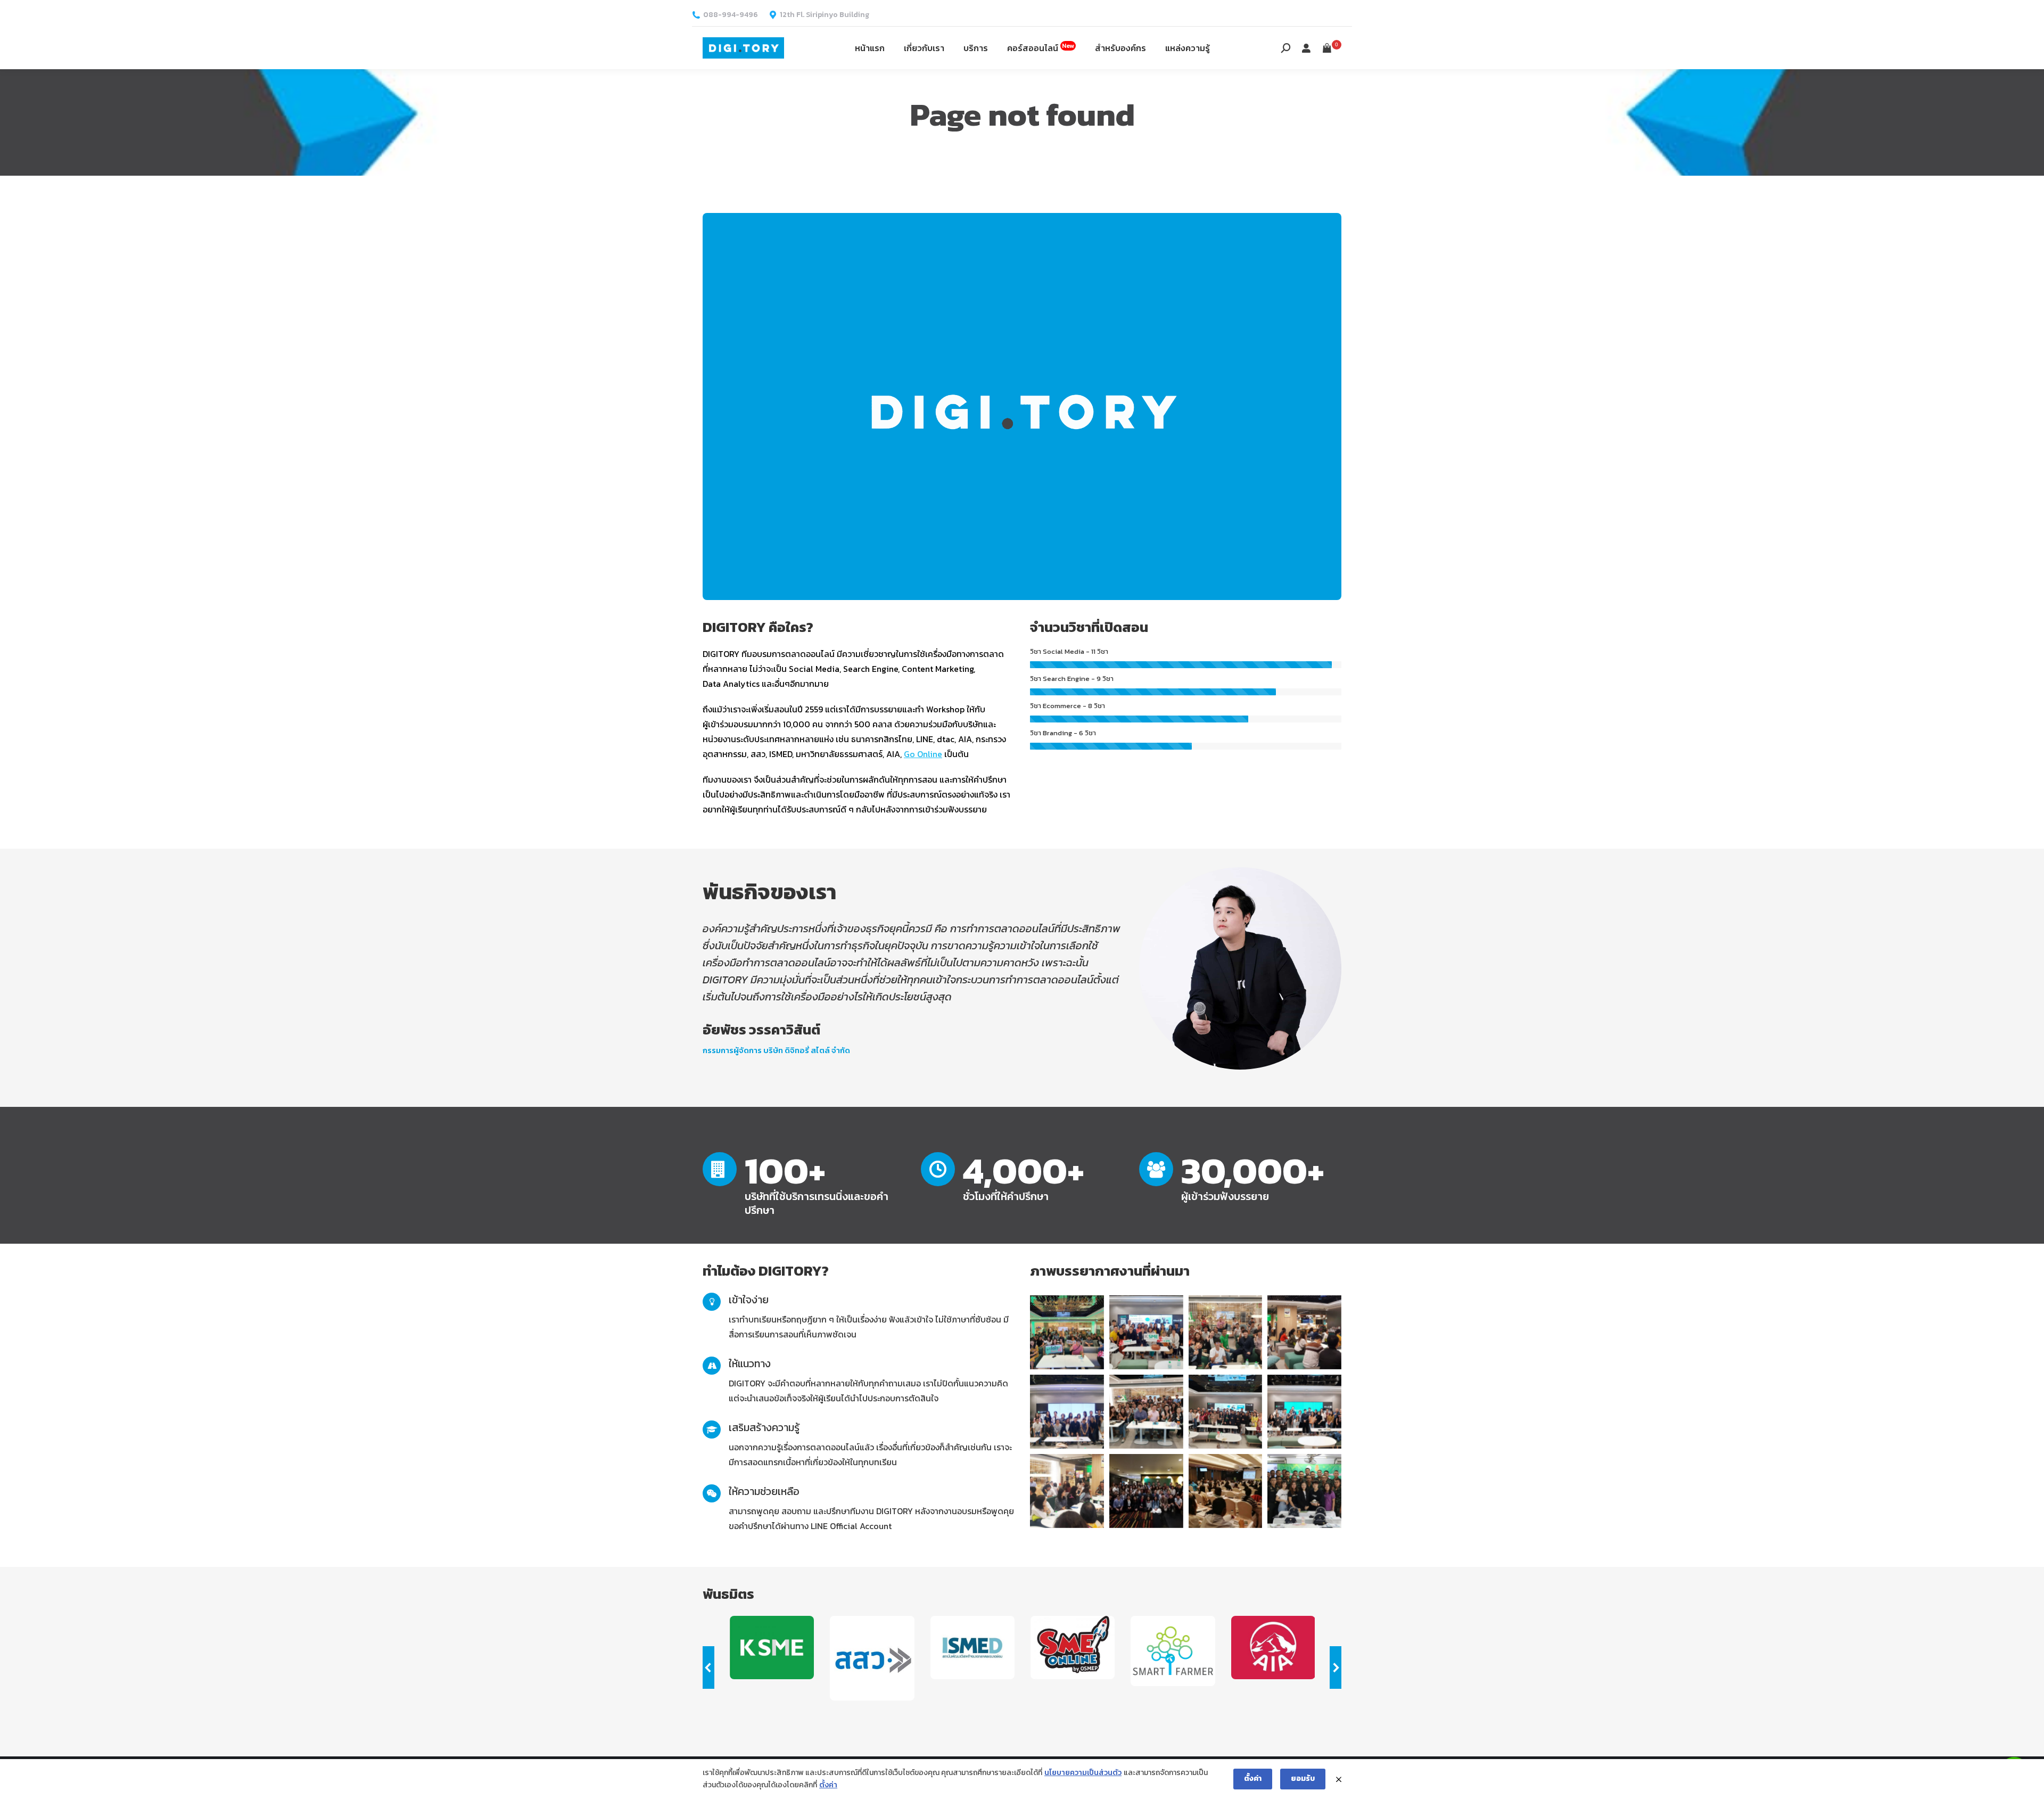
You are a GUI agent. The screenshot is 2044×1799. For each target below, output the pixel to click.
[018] (1226, 1491)
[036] (1304, 1412)
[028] (1304, 1332)
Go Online (923, 754)
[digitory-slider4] (1067, 1332)
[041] (1226, 1412)
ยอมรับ (1303, 1779)
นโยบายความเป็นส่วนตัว (1083, 1773)
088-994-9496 (731, 15)
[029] (1067, 1491)
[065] (1304, 1491)
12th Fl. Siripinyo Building (825, 15)
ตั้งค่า (828, 1785)
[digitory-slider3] (1146, 1332)
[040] (1067, 1412)
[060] (1146, 1491)
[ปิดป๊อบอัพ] (1339, 1779)
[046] (1226, 1332)
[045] (1146, 1412)
